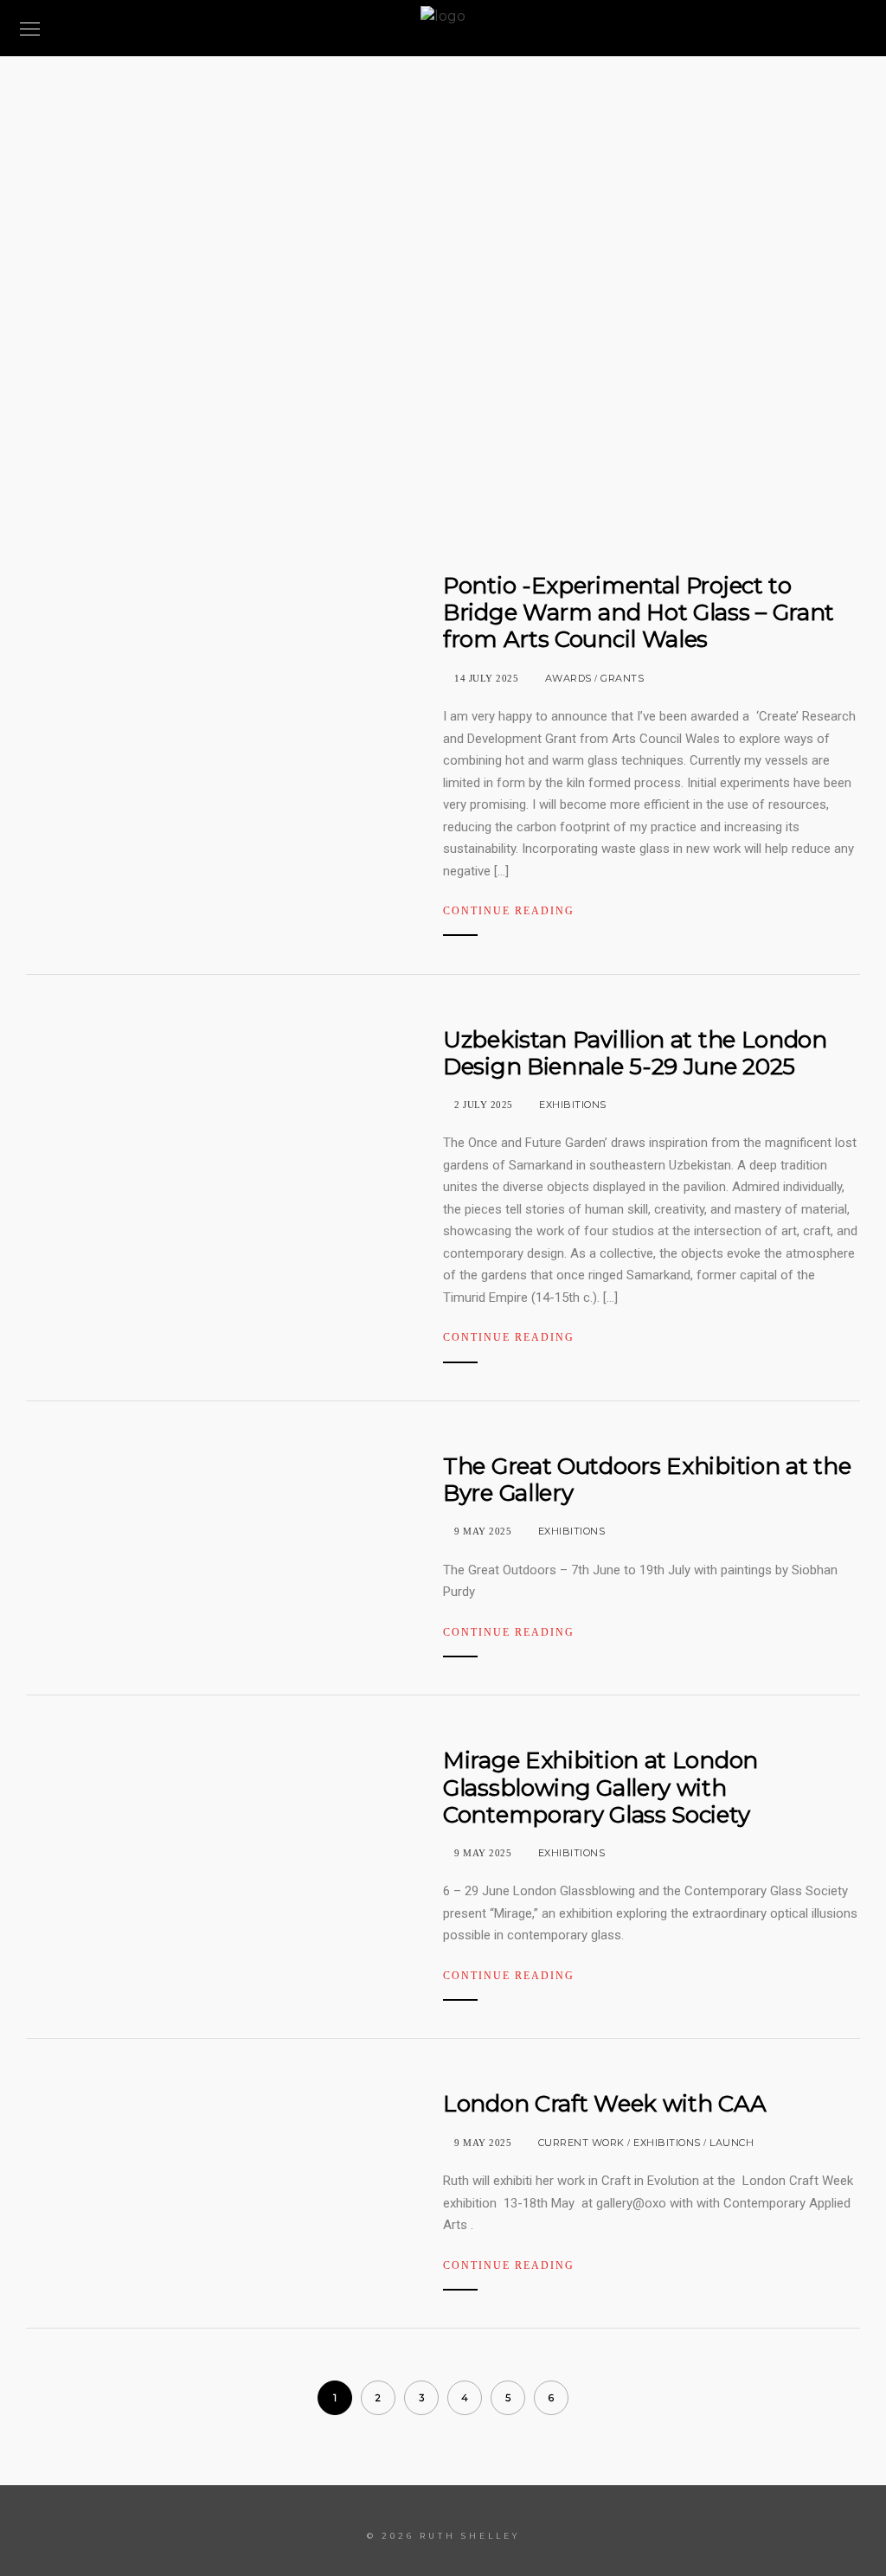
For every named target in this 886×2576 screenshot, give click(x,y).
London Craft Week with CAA (604, 2104)
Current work (581, 2143)
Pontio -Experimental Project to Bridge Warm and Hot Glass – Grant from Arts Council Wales (639, 612)
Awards (568, 678)
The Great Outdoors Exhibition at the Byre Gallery (647, 1480)
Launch (732, 2143)
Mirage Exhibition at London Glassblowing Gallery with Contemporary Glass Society (600, 1787)
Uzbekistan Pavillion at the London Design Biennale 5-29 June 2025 (635, 1053)
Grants (622, 678)
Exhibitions (573, 1105)
